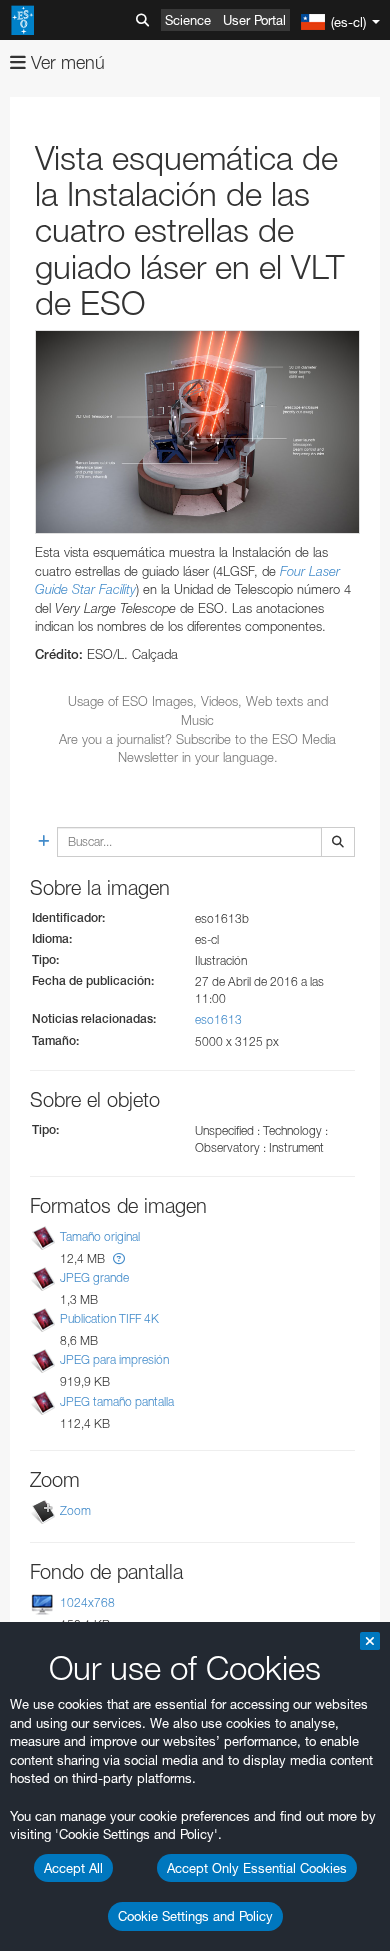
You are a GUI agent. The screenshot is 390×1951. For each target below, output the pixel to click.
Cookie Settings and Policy (195, 1916)
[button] (119, 1258)
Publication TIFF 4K (109, 1318)
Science (188, 20)
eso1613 (218, 1019)
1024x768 (87, 1602)
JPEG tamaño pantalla (117, 1401)
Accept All (73, 1868)
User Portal (254, 20)
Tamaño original (100, 1236)
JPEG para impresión (114, 1359)
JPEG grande (94, 1277)
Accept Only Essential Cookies (257, 1868)
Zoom (75, 1510)
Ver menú (65, 62)
